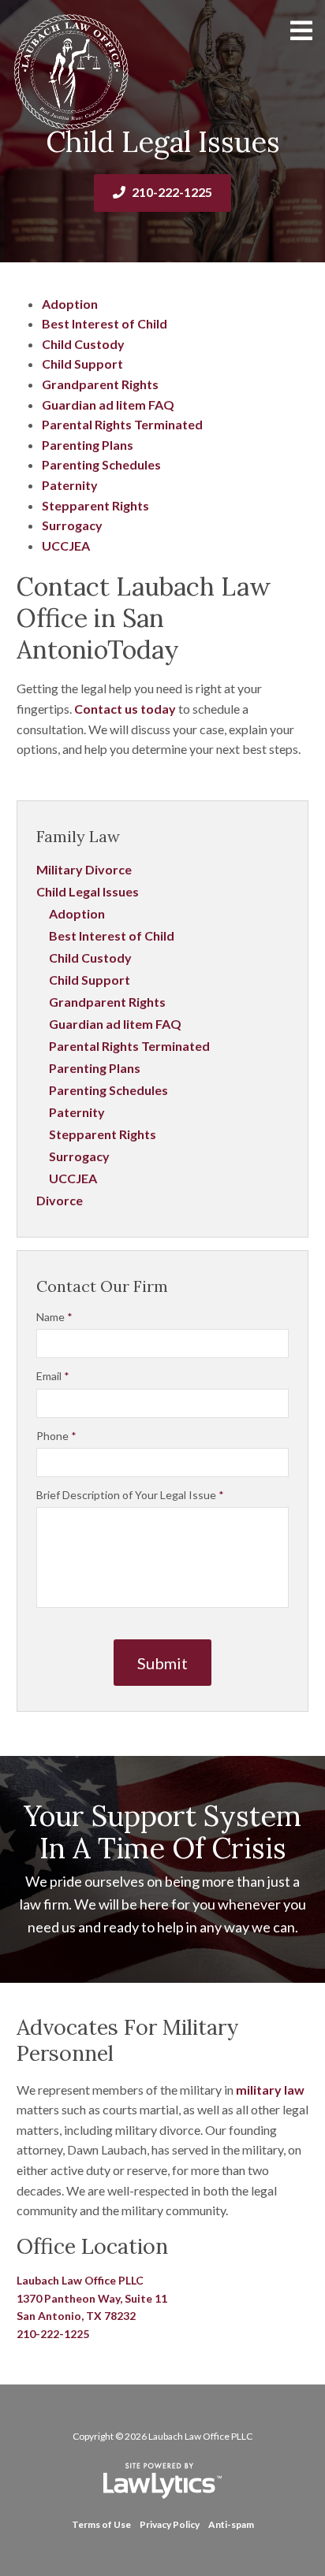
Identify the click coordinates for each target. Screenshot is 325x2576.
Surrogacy (72, 525)
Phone (56, 1436)
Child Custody (83, 344)
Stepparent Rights (95, 505)
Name (54, 1317)
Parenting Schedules (101, 464)
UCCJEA (66, 546)
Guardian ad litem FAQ (108, 405)
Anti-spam (231, 2524)
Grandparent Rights (100, 384)
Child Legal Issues (88, 891)
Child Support (82, 364)
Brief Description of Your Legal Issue (130, 1495)
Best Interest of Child (105, 323)
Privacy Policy (170, 2524)
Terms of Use (101, 2524)
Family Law (78, 836)
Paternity (70, 485)
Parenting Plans (88, 445)
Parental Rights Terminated (122, 424)
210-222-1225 (172, 192)
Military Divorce (84, 869)
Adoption (70, 304)
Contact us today (125, 709)
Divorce (60, 1200)
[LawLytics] (162, 2481)
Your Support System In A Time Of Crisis (162, 1832)
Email (53, 1376)
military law (270, 2090)
